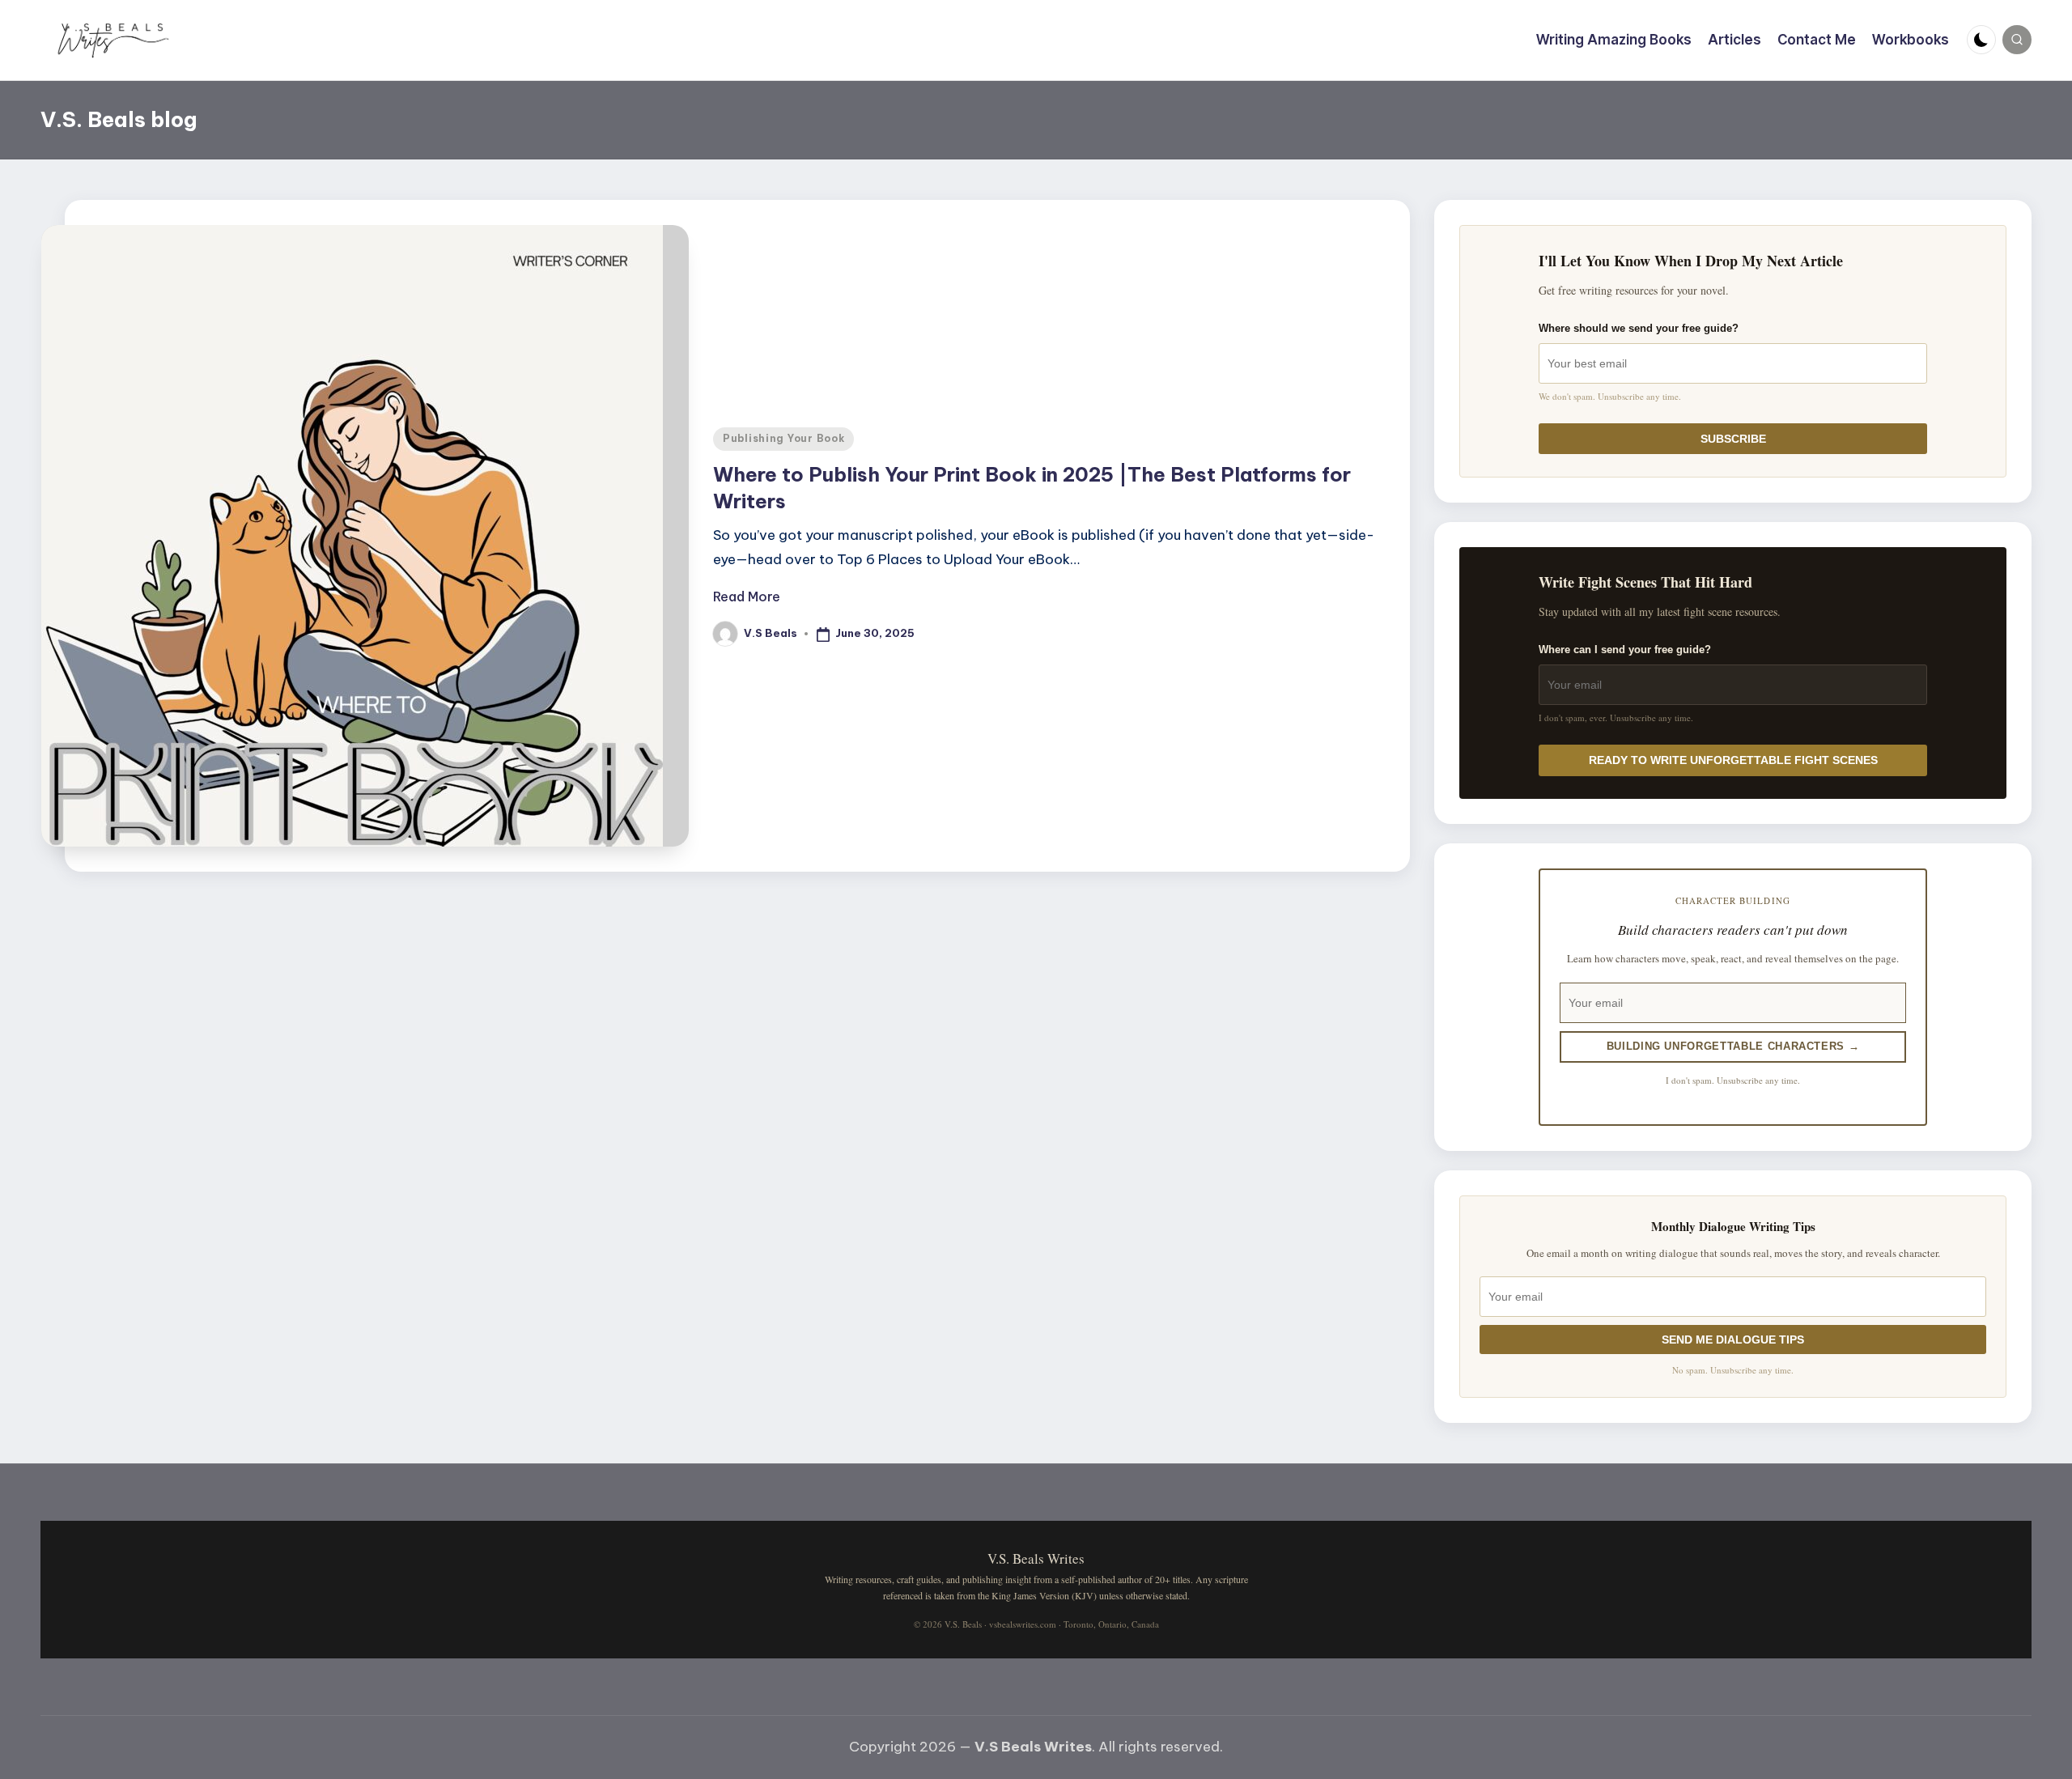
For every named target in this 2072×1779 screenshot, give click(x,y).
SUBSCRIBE (1733, 439)
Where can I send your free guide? (1625, 650)
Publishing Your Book (783, 438)
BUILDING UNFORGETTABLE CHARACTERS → (1733, 1046)
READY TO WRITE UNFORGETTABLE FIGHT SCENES (1733, 760)
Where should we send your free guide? (1639, 328)
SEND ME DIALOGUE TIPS (1733, 1340)
